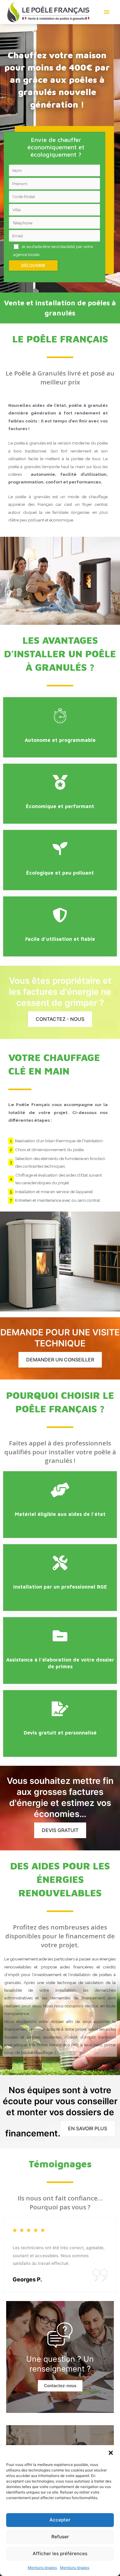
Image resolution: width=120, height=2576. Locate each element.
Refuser (60, 2537)
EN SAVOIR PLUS (88, 2128)
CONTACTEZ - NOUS (60, 1019)
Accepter (60, 2520)
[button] (111, 2453)
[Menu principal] (107, 12)
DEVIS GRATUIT (60, 1830)
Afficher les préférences (60, 2553)
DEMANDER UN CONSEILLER (60, 1360)
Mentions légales (42, 2568)
